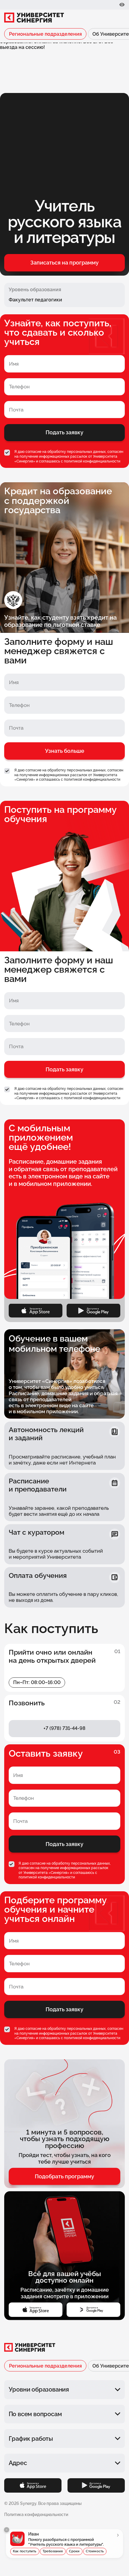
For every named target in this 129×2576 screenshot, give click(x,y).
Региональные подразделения (45, 34)
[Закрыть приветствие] (7, 2530)
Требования (53, 2551)
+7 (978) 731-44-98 (64, 1728)
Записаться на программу (64, 263)
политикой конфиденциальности (92, 461)
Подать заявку (64, 432)
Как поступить (25, 2551)
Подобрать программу (64, 2176)
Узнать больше (65, 751)
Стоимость (95, 2551)
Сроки (74, 2551)
